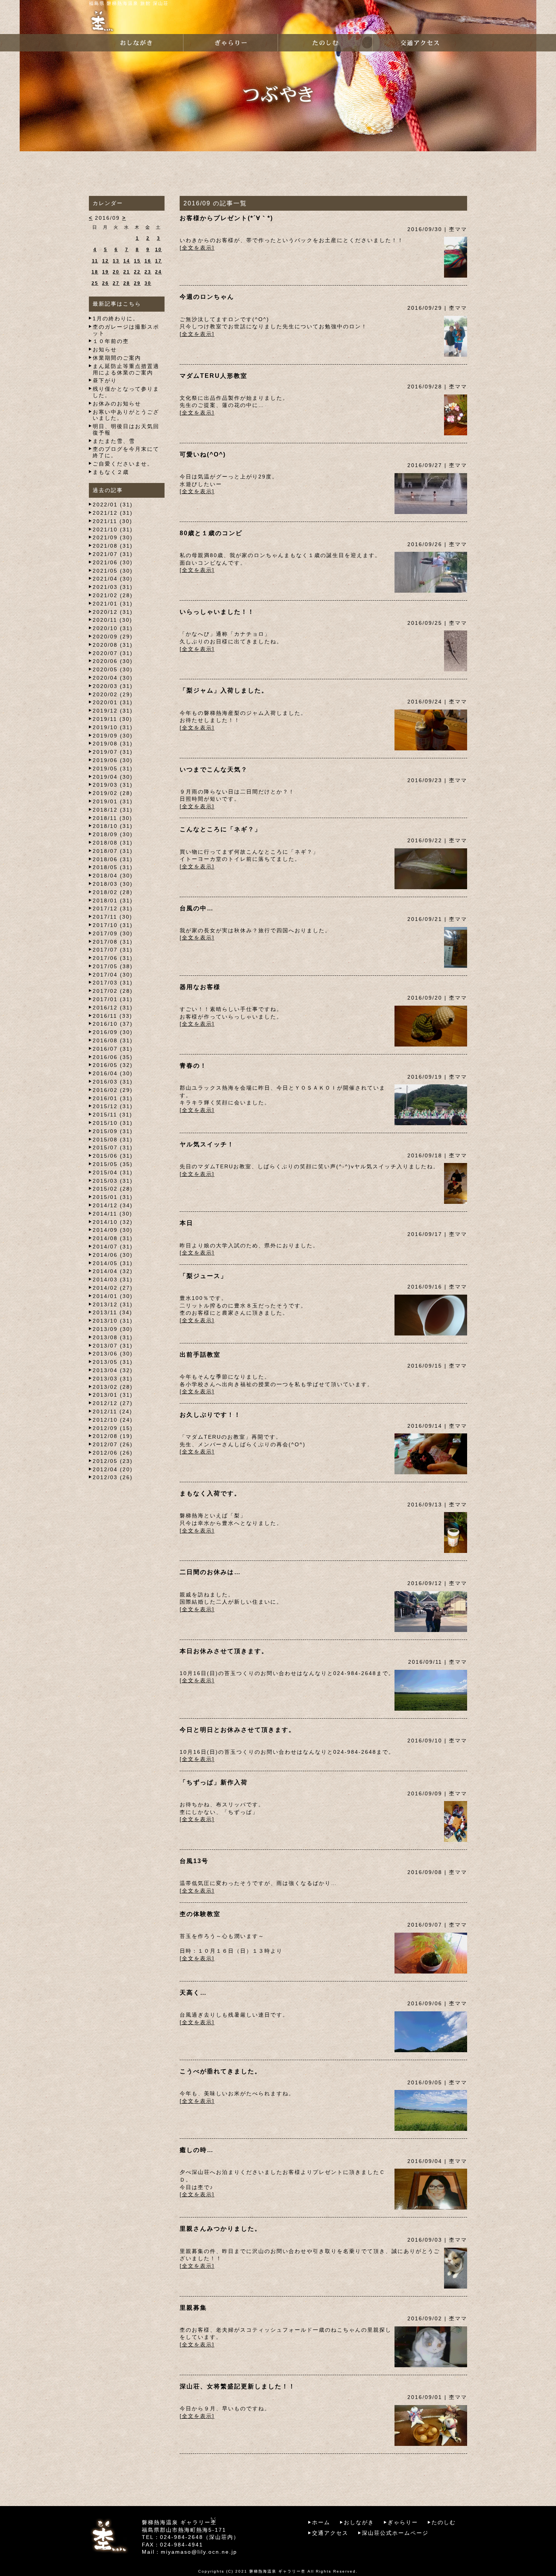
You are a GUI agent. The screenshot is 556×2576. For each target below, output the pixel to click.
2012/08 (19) (113, 1436)
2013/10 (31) (113, 1321)
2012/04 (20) (113, 1469)
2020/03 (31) (113, 686)
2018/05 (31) (113, 867)
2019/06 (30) (113, 760)
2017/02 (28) (113, 991)
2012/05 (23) (113, 1461)
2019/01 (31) (113, 801)
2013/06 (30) (113, 1354)
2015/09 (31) (113, 1131)
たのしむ (444, 2522)
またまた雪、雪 (114, 441)
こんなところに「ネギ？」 (221, 829)
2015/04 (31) (113, 1172)
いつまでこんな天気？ (214, 769)
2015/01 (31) (113, 1197)
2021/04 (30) (113, 579)
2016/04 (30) (113, 1073)
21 (127, 272)
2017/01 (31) (113, 999)
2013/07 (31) (113, 1346)
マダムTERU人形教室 (214, 376)
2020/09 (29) (113, 637)
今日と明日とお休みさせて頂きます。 (238, 1730)
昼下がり (105, 380)
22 (137, 272)
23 (148, 272)
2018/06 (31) (113, 859)
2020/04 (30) (113, 678)
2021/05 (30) (113, 571)
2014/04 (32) (113, 1271)
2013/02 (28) (113, 1387)
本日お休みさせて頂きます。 (224, 1651)
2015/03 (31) (113, 1181)
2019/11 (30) (113, 719)
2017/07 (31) (113, 950)
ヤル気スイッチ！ (207, 1144)
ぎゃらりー (403, 2522)
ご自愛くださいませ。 (123, 464)
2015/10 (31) (113, 1123)
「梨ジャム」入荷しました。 (224, 690)
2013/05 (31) (113, 1362)
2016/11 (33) (113, 1016)
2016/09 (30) (113, 1032)
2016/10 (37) (113, 1024)
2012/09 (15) (113, 1428)
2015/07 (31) (113, 1147)
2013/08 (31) (113, 1337)
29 (137, 283)
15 (137, 261)
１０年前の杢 (111, 341)
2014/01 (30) (113, 1296)
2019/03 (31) (113, 785)
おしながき (359, 2522)
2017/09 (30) (113, 933)
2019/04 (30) (113, 777)
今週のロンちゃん (207, 297)
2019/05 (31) (113, 769)
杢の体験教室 (200, 1914)
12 (106, 261)
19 (106, 272)
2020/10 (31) (113, 628)
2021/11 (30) (113, 521)
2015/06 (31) (113, 1156)
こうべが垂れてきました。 (221, 2071)
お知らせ (105, 349)
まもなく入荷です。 (210, 1493)
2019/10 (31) (113, 727)
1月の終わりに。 (116, 318)
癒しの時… (197, 2150)
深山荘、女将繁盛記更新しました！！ (238, 2386)
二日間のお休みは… (210, 1572)
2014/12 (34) (113, 1205)
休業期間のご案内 (117, 358)
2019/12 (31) (113, 711)
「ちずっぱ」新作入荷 (214, 1782)
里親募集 (193, 2308)
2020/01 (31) (113, 702)
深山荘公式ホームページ (395, 2533)
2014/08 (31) (113, 1238)
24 (158, 272)
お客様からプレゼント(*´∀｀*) (226, 218)
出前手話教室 (200, 1355)
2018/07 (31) (113, 851)
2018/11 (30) (113, 818)
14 (127, 261)
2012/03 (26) (113, 1477)
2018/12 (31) (113, 810)
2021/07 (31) (113, 554)
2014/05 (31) (113, 1263)
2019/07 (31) (113, 752)
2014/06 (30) (113, 1255)
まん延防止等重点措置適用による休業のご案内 (126, 369)
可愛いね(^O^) (203, 454)
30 (148, 283)
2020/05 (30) (113, 669)
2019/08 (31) (113, 744)
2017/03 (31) (113, 983)
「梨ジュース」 (203, 1276)
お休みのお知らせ (117, 404)
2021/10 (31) (113, 529)
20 (116, 272)
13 (116, 261)
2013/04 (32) (113, 1370)
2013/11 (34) (113, 1312)
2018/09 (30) (113, 834)
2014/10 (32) (113, 1222)
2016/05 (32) (113, 1065)
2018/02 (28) (113, 892)
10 (158, 250)
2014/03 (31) (113, 1279)
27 (116, 283)
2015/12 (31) (113, 1106)
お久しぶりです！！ (210, 1415)
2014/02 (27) (113, 1288)
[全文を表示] (197, 248)
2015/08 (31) (113, 1140)
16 (148, 261)
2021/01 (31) (113, 604)
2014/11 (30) (113, 1214)
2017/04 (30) (113, 975)
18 (95, 272)
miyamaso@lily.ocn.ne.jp (199, 2552)
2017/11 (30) (113, 917)
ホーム (321, 2522)
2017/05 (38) (113, 966)
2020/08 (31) (113, 645)
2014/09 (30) (113, 1230)
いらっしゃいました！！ (217, 612)
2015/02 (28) (113, 1189)
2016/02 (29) (113, 1090)
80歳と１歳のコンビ (211, 533)
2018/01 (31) (113, 901)
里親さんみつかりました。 (221, 2229)
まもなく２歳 (111, 472)
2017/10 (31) (113, 925)
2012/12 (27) (113, 1403)
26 (106, 283)
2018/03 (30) (113, 884)
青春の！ (193, 1066)
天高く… (193, 1993)
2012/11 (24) (113, 1411)
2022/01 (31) (113, 505)
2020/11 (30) (113, 620)
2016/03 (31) (113, 1082)
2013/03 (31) (113, 1379)
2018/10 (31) (113, 826)
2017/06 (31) (113, 958)
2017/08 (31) (113, 942)
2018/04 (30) (113, 876)
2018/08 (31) (113, 843)
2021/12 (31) (113, 513)
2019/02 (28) (113, 793)
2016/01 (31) (113, 1098)
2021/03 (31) (113, 587)
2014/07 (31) (113, 1247)
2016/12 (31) (113, 1008)
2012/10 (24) (113, 1420)
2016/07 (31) (113, 1049)
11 (95, 261)
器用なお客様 (200, 987)
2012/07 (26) (113, 1444)
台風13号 (194, 1861)
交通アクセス (330, 2533)
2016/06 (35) (113, 1057)
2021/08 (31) (113, 546)
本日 (186, 1223)
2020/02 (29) (113, 694)
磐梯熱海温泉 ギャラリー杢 (277, 2571)
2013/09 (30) (113, 1329)
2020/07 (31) (113, 653)
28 (127, 283)
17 (158, 261)
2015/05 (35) (113, 1164)
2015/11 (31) (113, 1115)
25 (95, 283)
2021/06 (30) (113, 562)
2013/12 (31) (113, 1304)
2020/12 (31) (113, 612)
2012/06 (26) (113, 1453)
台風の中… (197, 908)
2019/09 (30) (113, 736)
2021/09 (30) (113, 537)
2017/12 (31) (113, 908)
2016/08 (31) (113, 1040)
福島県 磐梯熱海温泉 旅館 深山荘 (129, 3)
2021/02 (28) (113, 595)
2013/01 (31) (113, 1395)
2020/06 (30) (113, 661)
